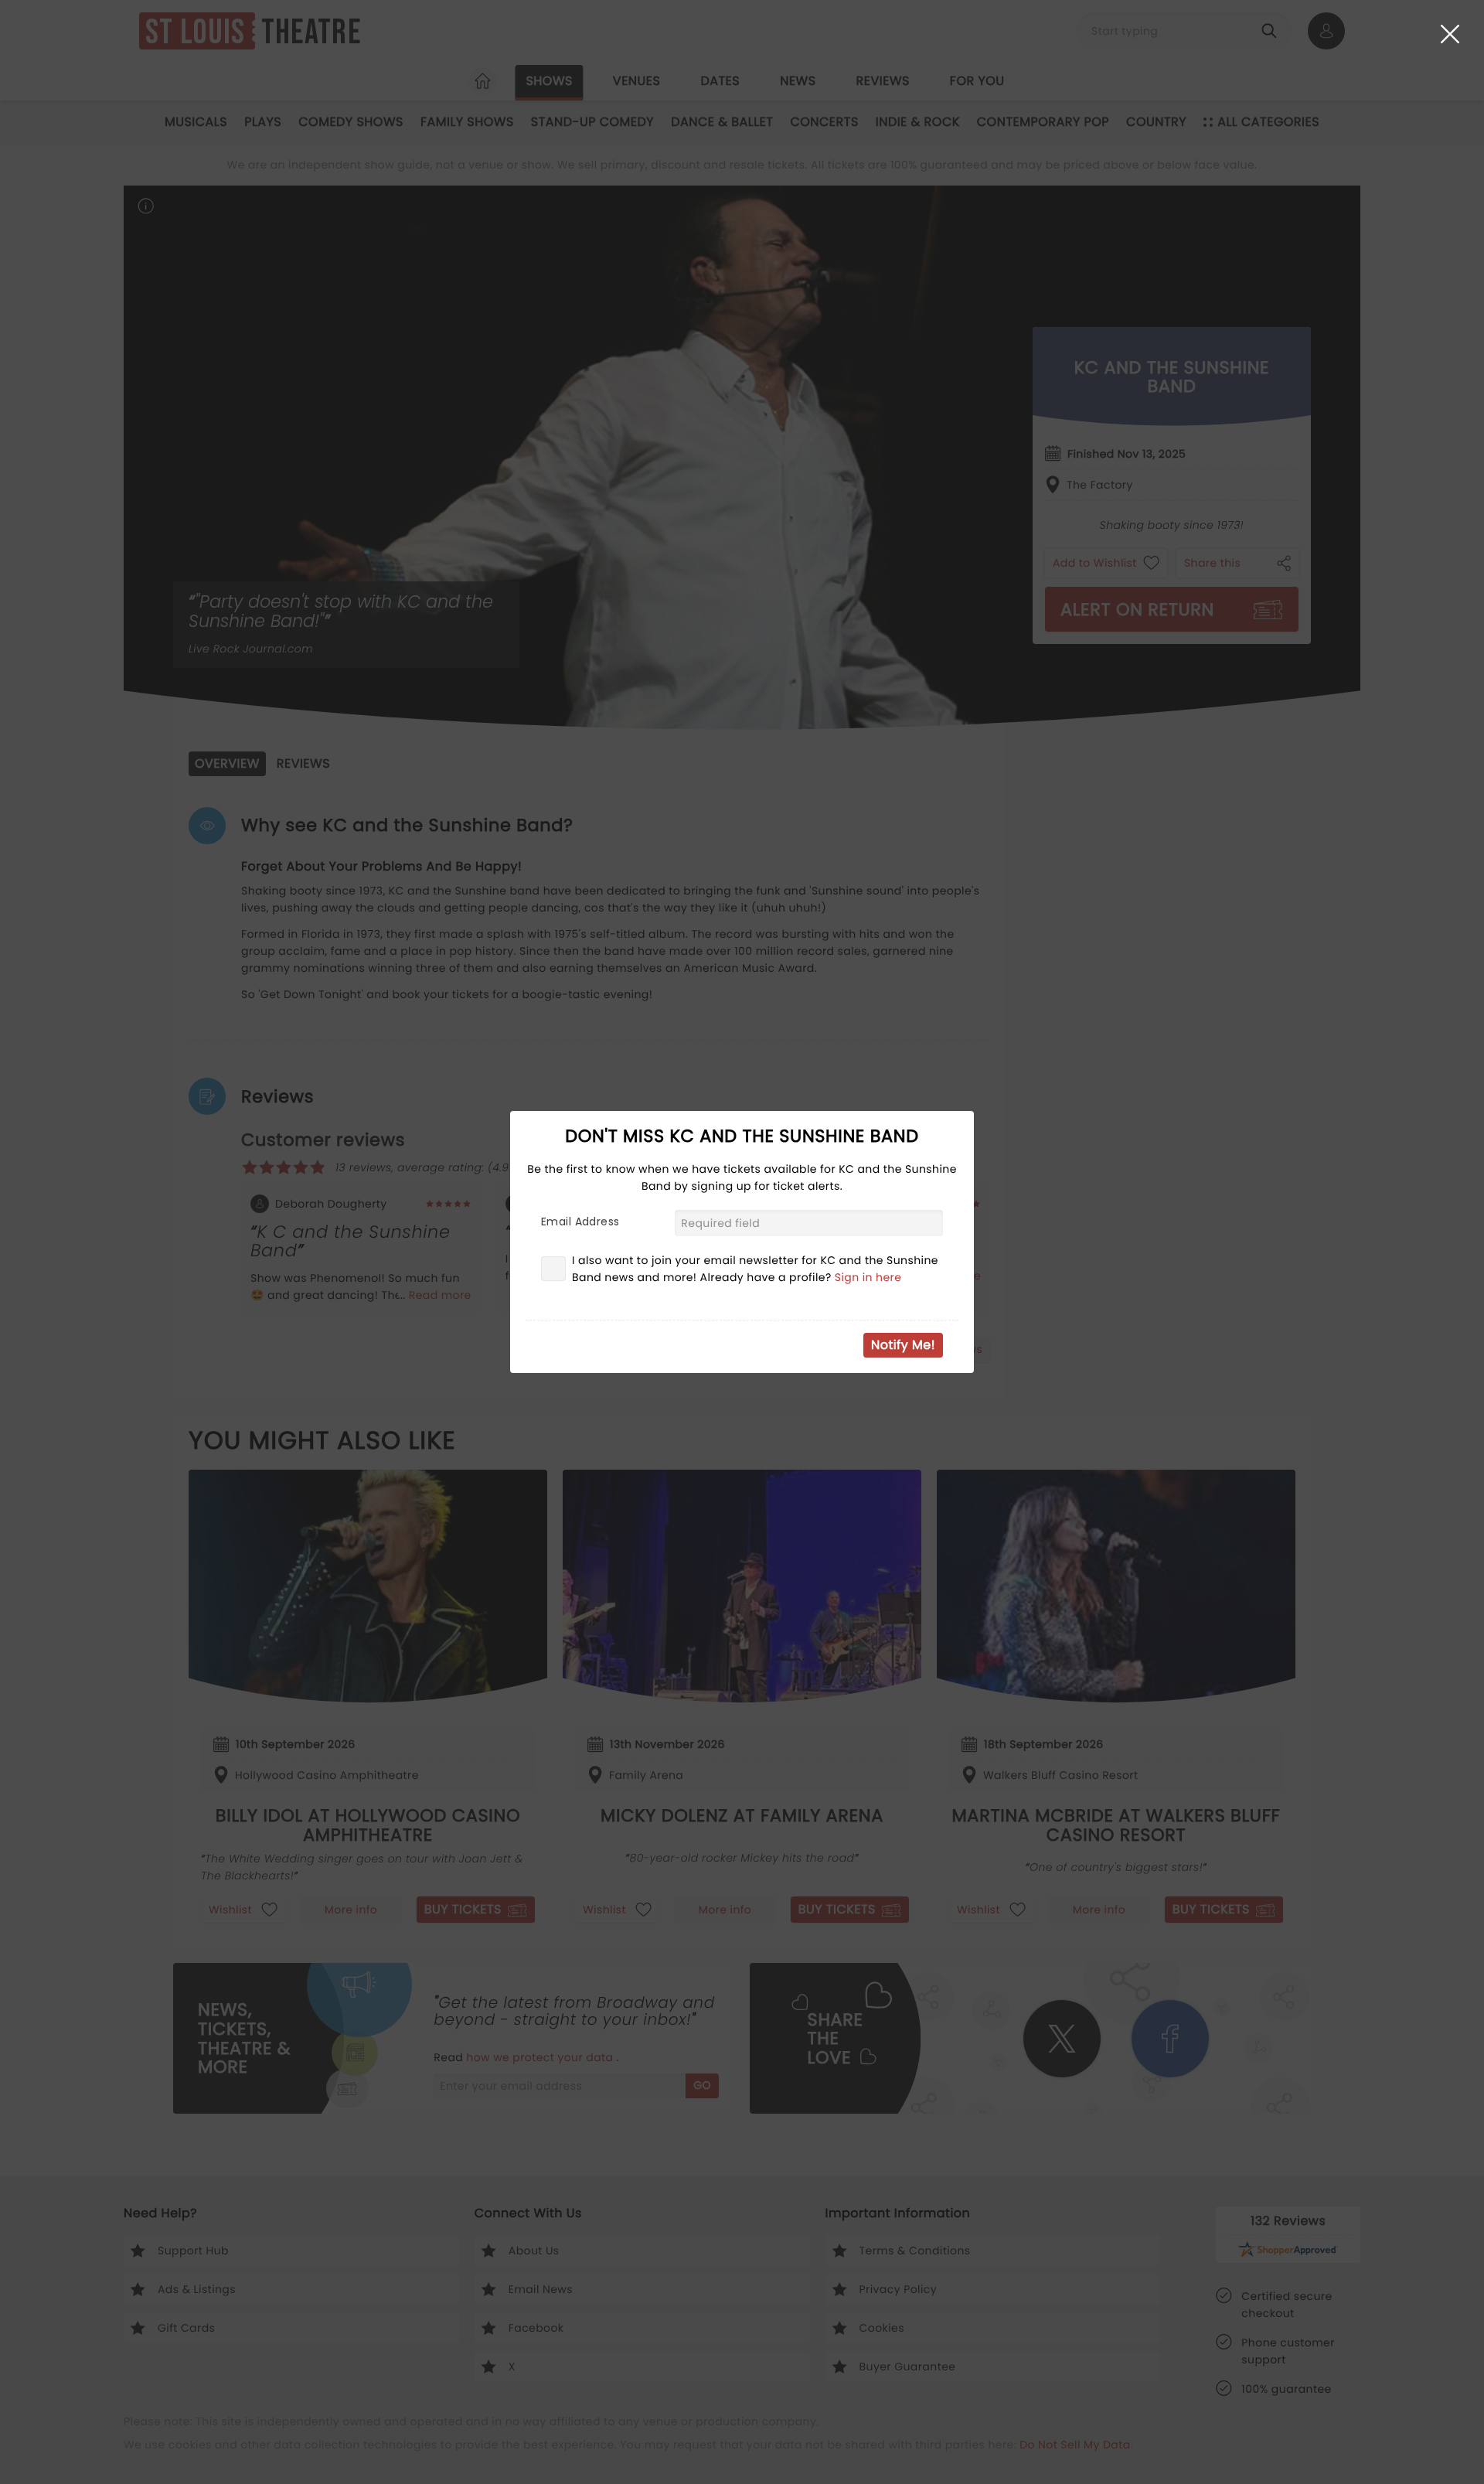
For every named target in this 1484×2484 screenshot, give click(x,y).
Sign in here (868, 1277)
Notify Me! (903, 1345)
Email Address (580, 1222)
